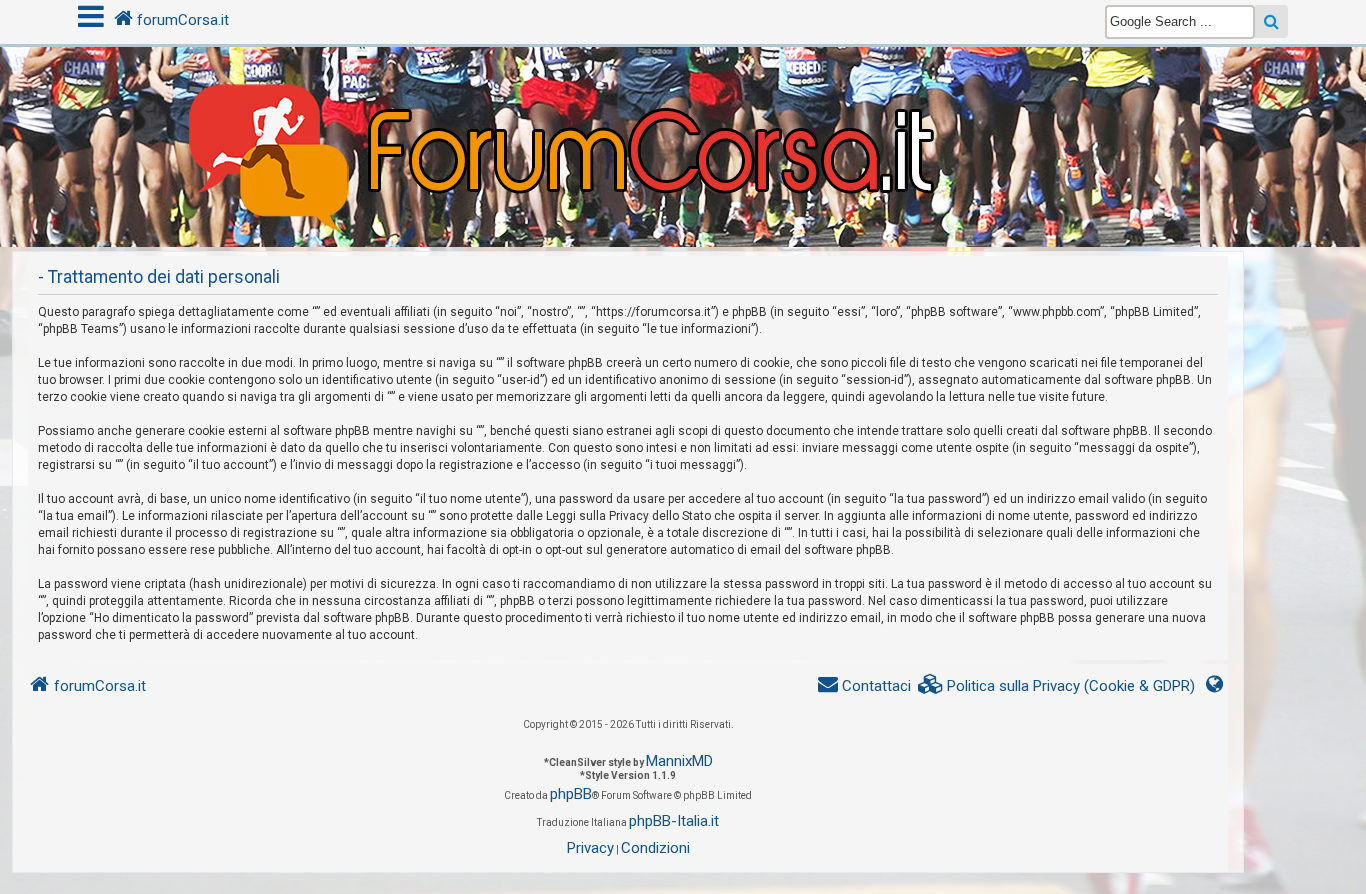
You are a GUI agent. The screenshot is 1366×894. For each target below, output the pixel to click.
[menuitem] (1057, 686)
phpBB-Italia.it (674, 821)
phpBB (571, 794)
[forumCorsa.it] (683, 107)
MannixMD (679, 761)
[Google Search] (1271, 21)
